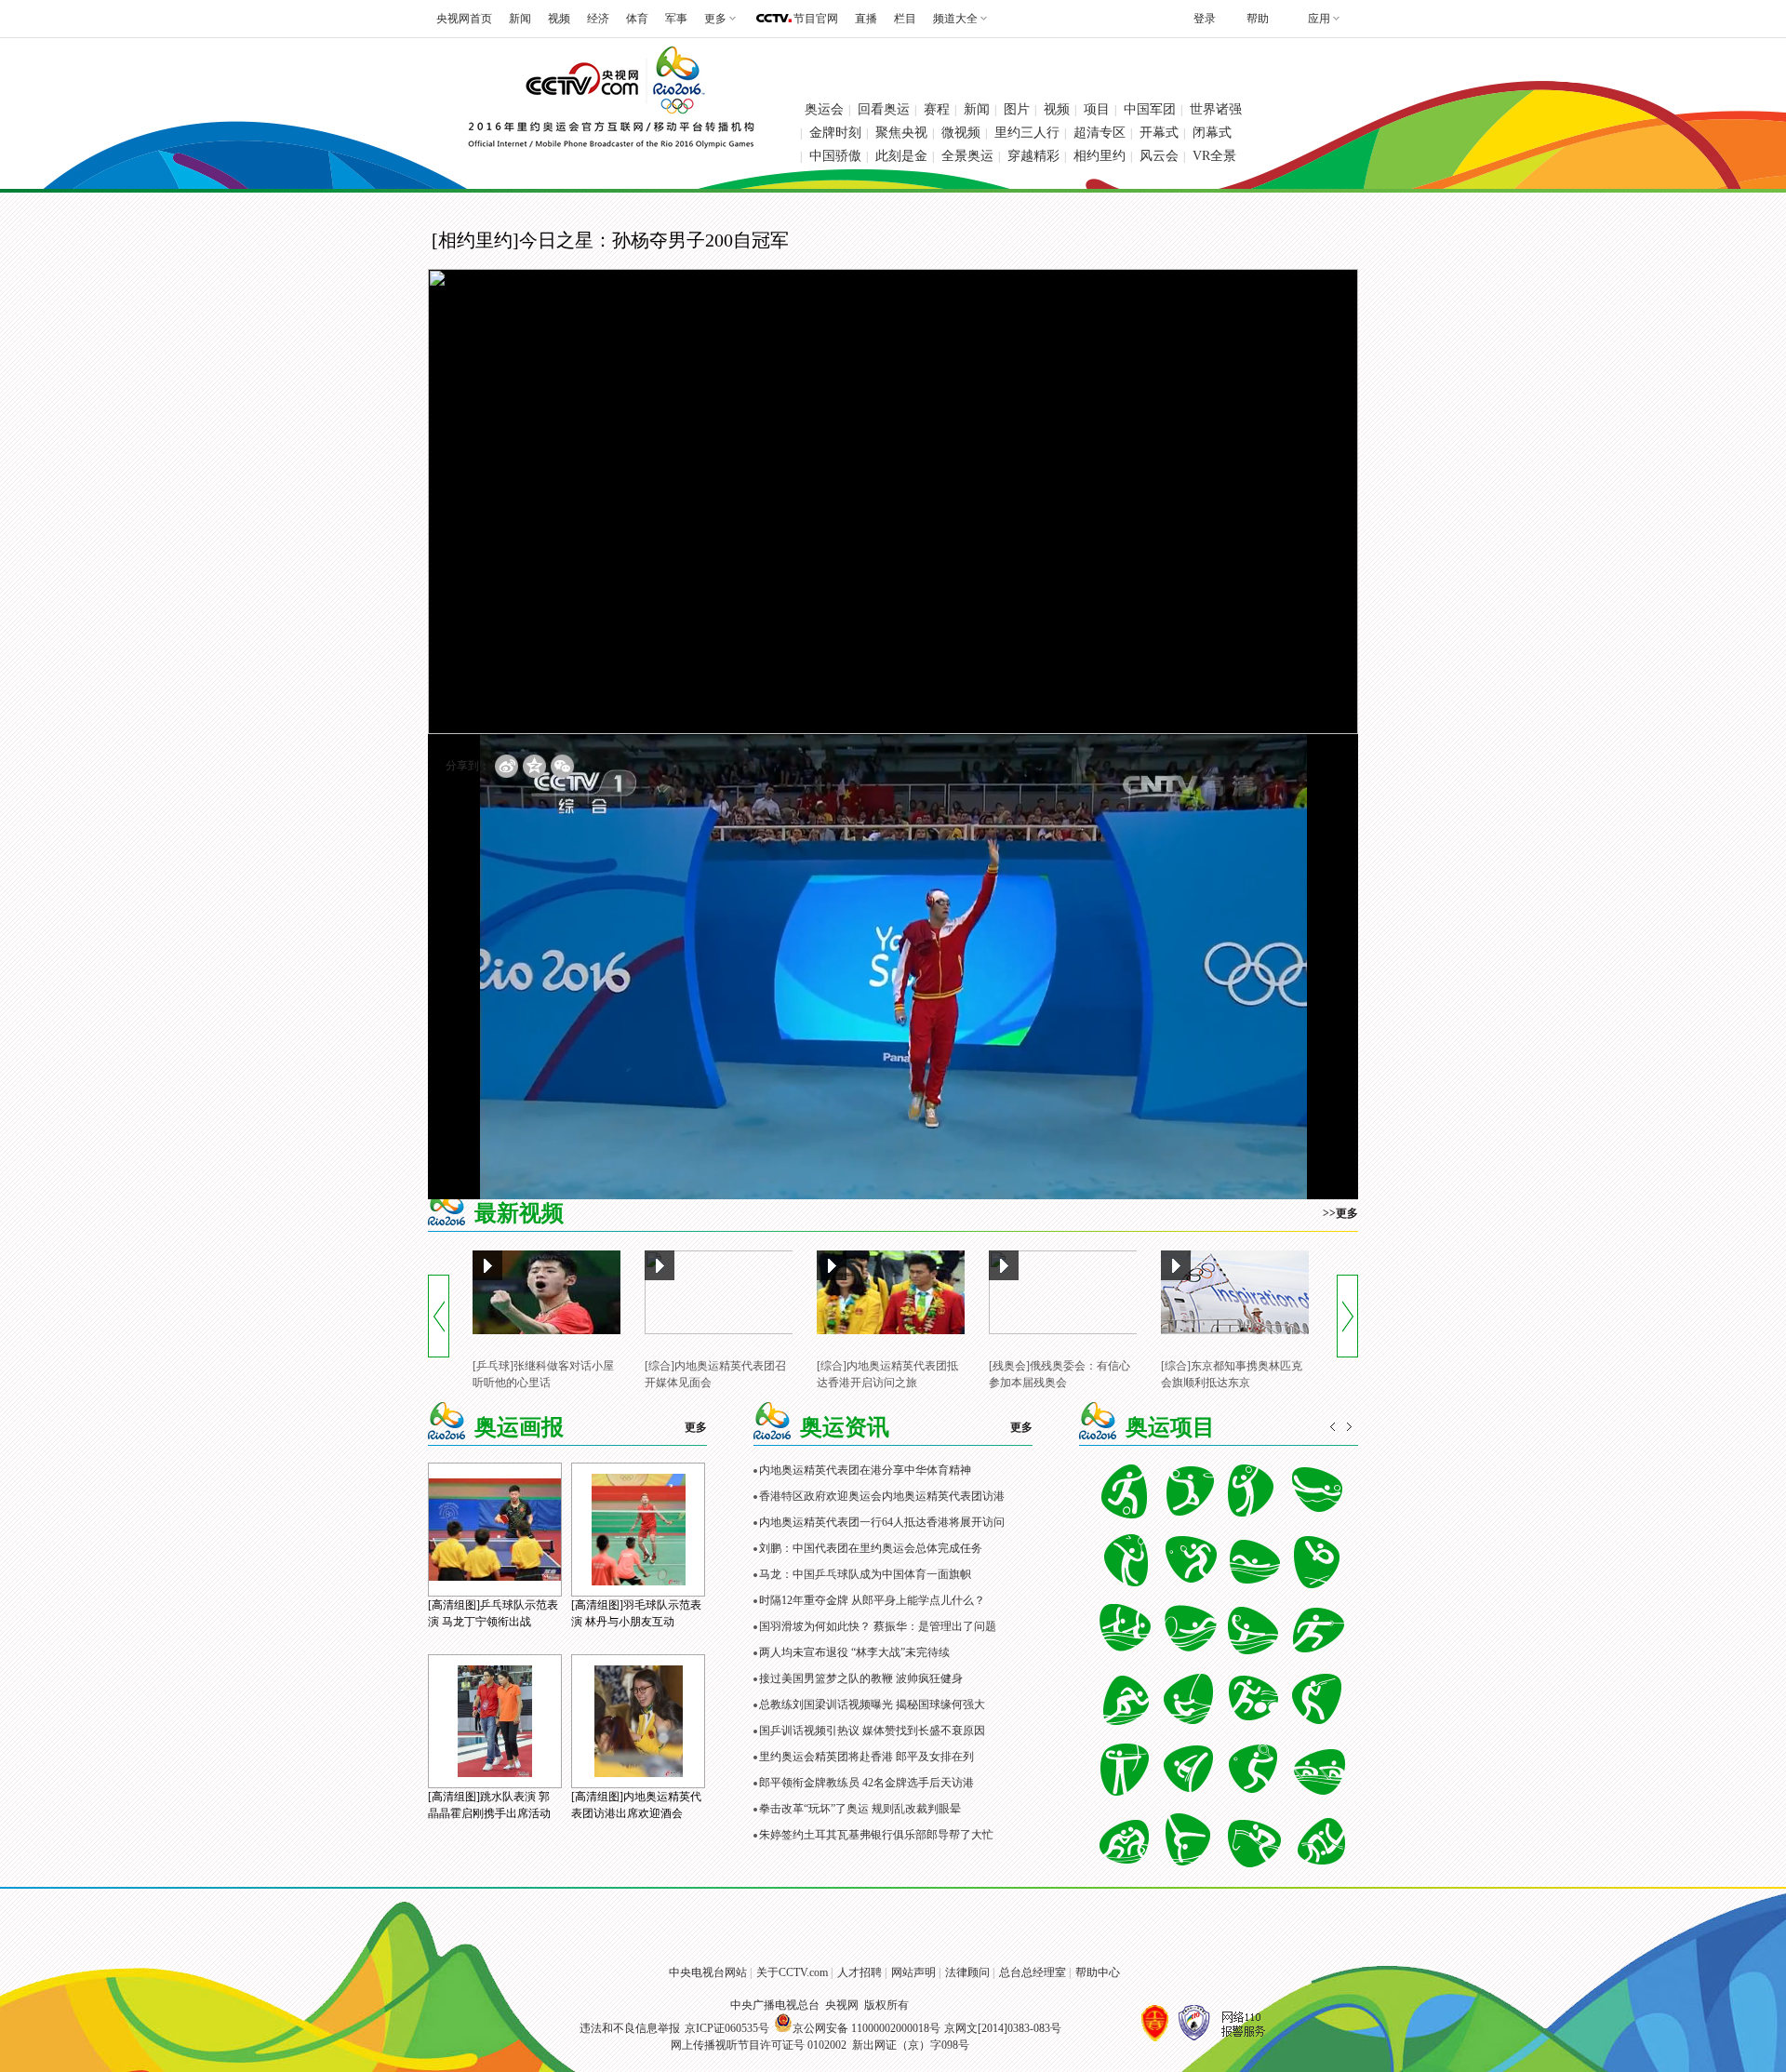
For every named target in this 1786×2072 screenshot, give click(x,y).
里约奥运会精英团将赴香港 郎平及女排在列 (866, 1757)
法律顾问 (967, 1972)
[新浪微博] (506, 766)
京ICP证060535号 (727, 2028)
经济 (598, 19)
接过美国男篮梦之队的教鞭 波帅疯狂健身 (861, 1678)
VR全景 (1214, 156)
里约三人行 (1027, 133)
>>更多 (1340, 1213)
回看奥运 (884, 109)
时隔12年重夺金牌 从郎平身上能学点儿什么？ (872, 1600)
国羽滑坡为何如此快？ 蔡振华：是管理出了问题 (878, 1626)
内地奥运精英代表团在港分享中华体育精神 (865, 1470)
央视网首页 (464, 19)
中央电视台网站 (708, 1972)
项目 (1097, 109)
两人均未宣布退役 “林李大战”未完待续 (854, 1652)
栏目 (905, 19)
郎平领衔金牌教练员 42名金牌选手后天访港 (866, 1783)
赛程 (937, 109)
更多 (696, 1427)
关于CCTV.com (792, 1972)
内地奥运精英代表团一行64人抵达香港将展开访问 (882, 1522)
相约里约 (1100, 156)
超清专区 (1100, 133)
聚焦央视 (901, 133)
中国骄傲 (835, 156)
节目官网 (816, 19)
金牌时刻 (835, 133)
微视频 (961, 133)
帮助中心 (1098, 1972)
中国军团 (1150, 109)
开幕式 (1159, 133)
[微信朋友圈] (562, 766)
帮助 (1258, 19)
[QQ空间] (534, 766)
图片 (1017, 109)
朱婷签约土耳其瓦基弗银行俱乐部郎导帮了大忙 (876, 1835)
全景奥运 (967, 156)
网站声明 (913, 1972)
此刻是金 (901, 156)
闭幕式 (1212, 133)
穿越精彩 (1033, 156)
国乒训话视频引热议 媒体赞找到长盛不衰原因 (872, 1731)
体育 (637, 19)
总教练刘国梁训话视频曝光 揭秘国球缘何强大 (872, 1704)
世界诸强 (1216, 109)
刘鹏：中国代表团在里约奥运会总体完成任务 (871, 1548)
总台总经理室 (1033, 1972)
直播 (866, 19)
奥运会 (824, 109)
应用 (1319, 19)
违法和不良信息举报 (630, 2028)
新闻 (520, 19)
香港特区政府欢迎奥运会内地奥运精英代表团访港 (882, 1496)
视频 (559, 19)
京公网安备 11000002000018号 (866, 2028)
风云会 (1159, 156)
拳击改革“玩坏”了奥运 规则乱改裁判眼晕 (860, 1809)
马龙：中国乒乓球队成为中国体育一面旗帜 (865, 1574)
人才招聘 (860, 1972)
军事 (676, 19)
